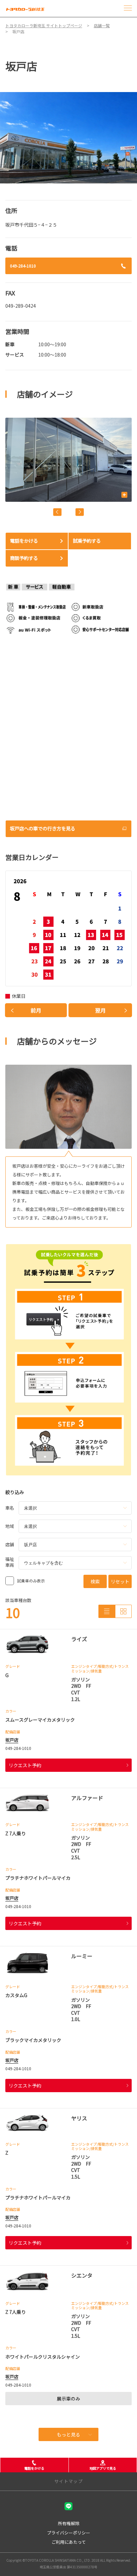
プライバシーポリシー (68, 2533)
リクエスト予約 (25, 1765)
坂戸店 (12, 1740)
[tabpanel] (68, 138)
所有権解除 (69, 2523)
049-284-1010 (23, 266)
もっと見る (68, 2434)
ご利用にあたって (69, 2542)
